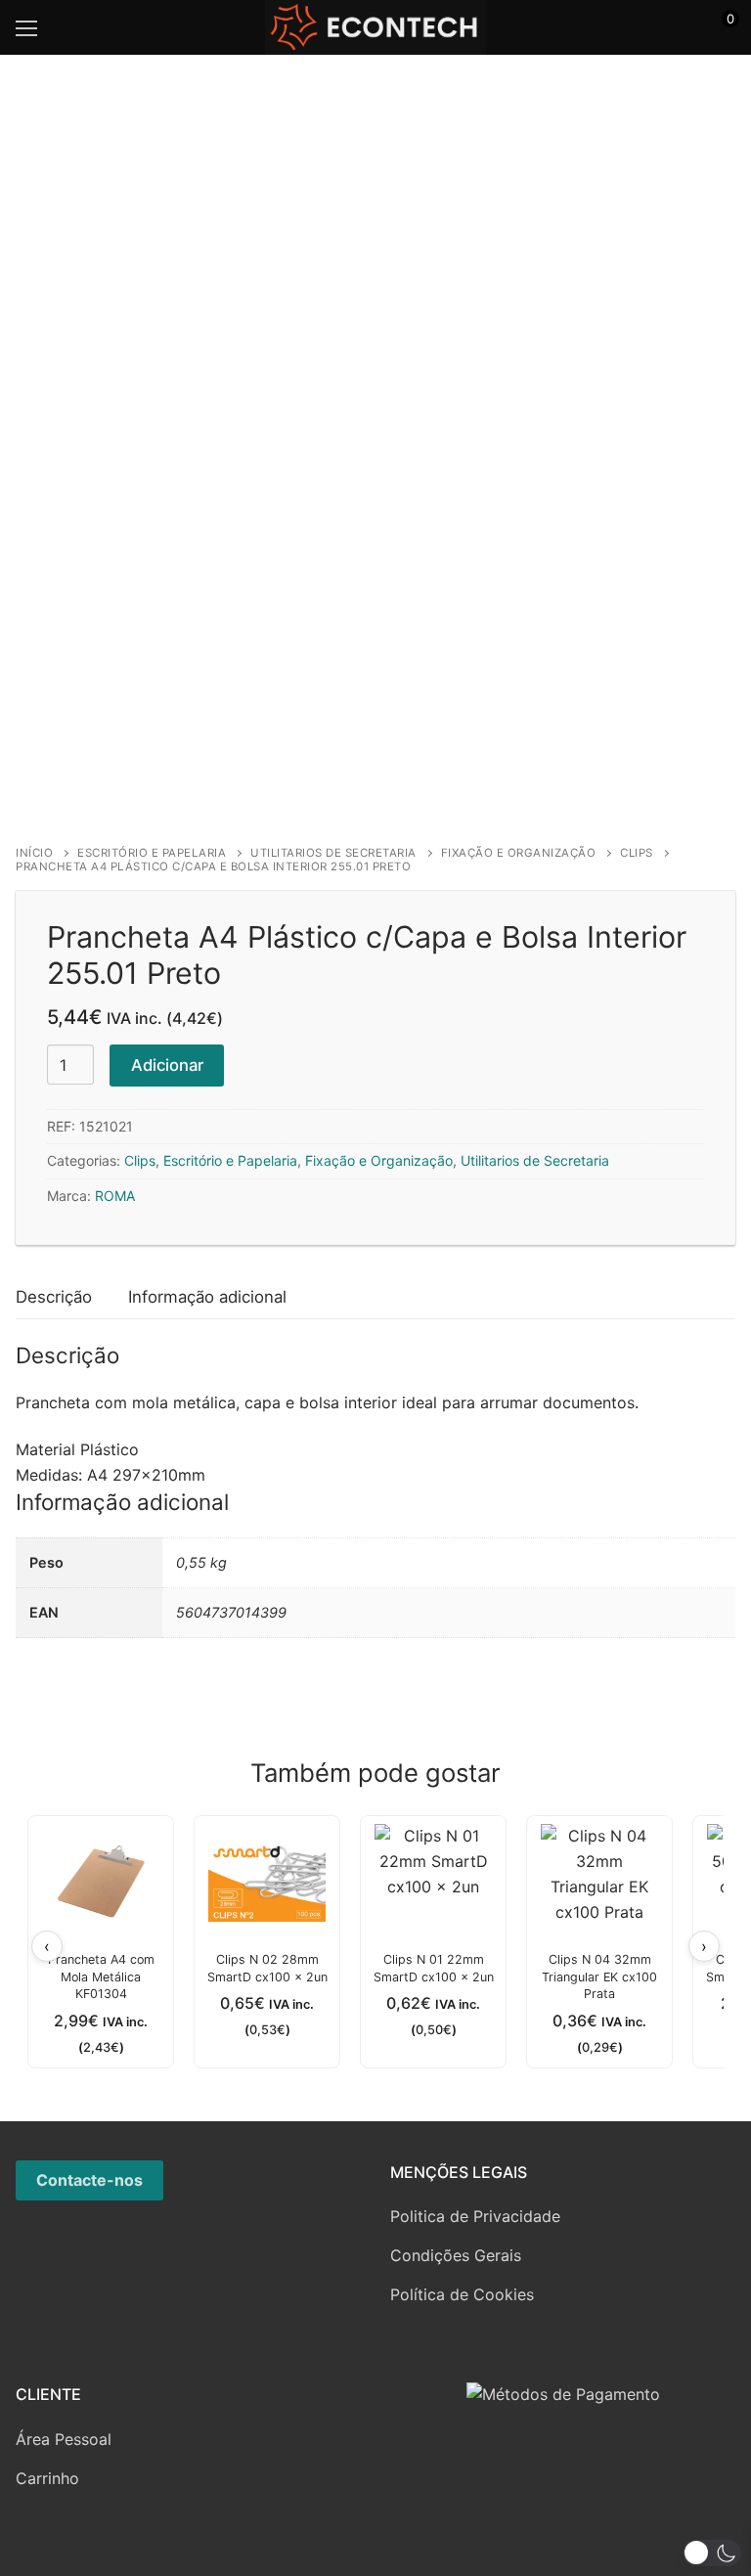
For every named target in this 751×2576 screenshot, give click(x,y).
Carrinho (47, 2478)
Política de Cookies (462, 2294)
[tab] (54, 1298)
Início (34, 853)
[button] (712, 2553)
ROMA (115, 1196)
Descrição (54, 1297)
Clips (637, 853)
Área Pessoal (64, 2439)
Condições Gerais (456, 2255)
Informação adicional (207, 1297)
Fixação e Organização (519, 853)
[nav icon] (26, 27)
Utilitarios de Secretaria (333, 853)
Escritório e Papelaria (152, 853)
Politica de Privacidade (475, 2216)
